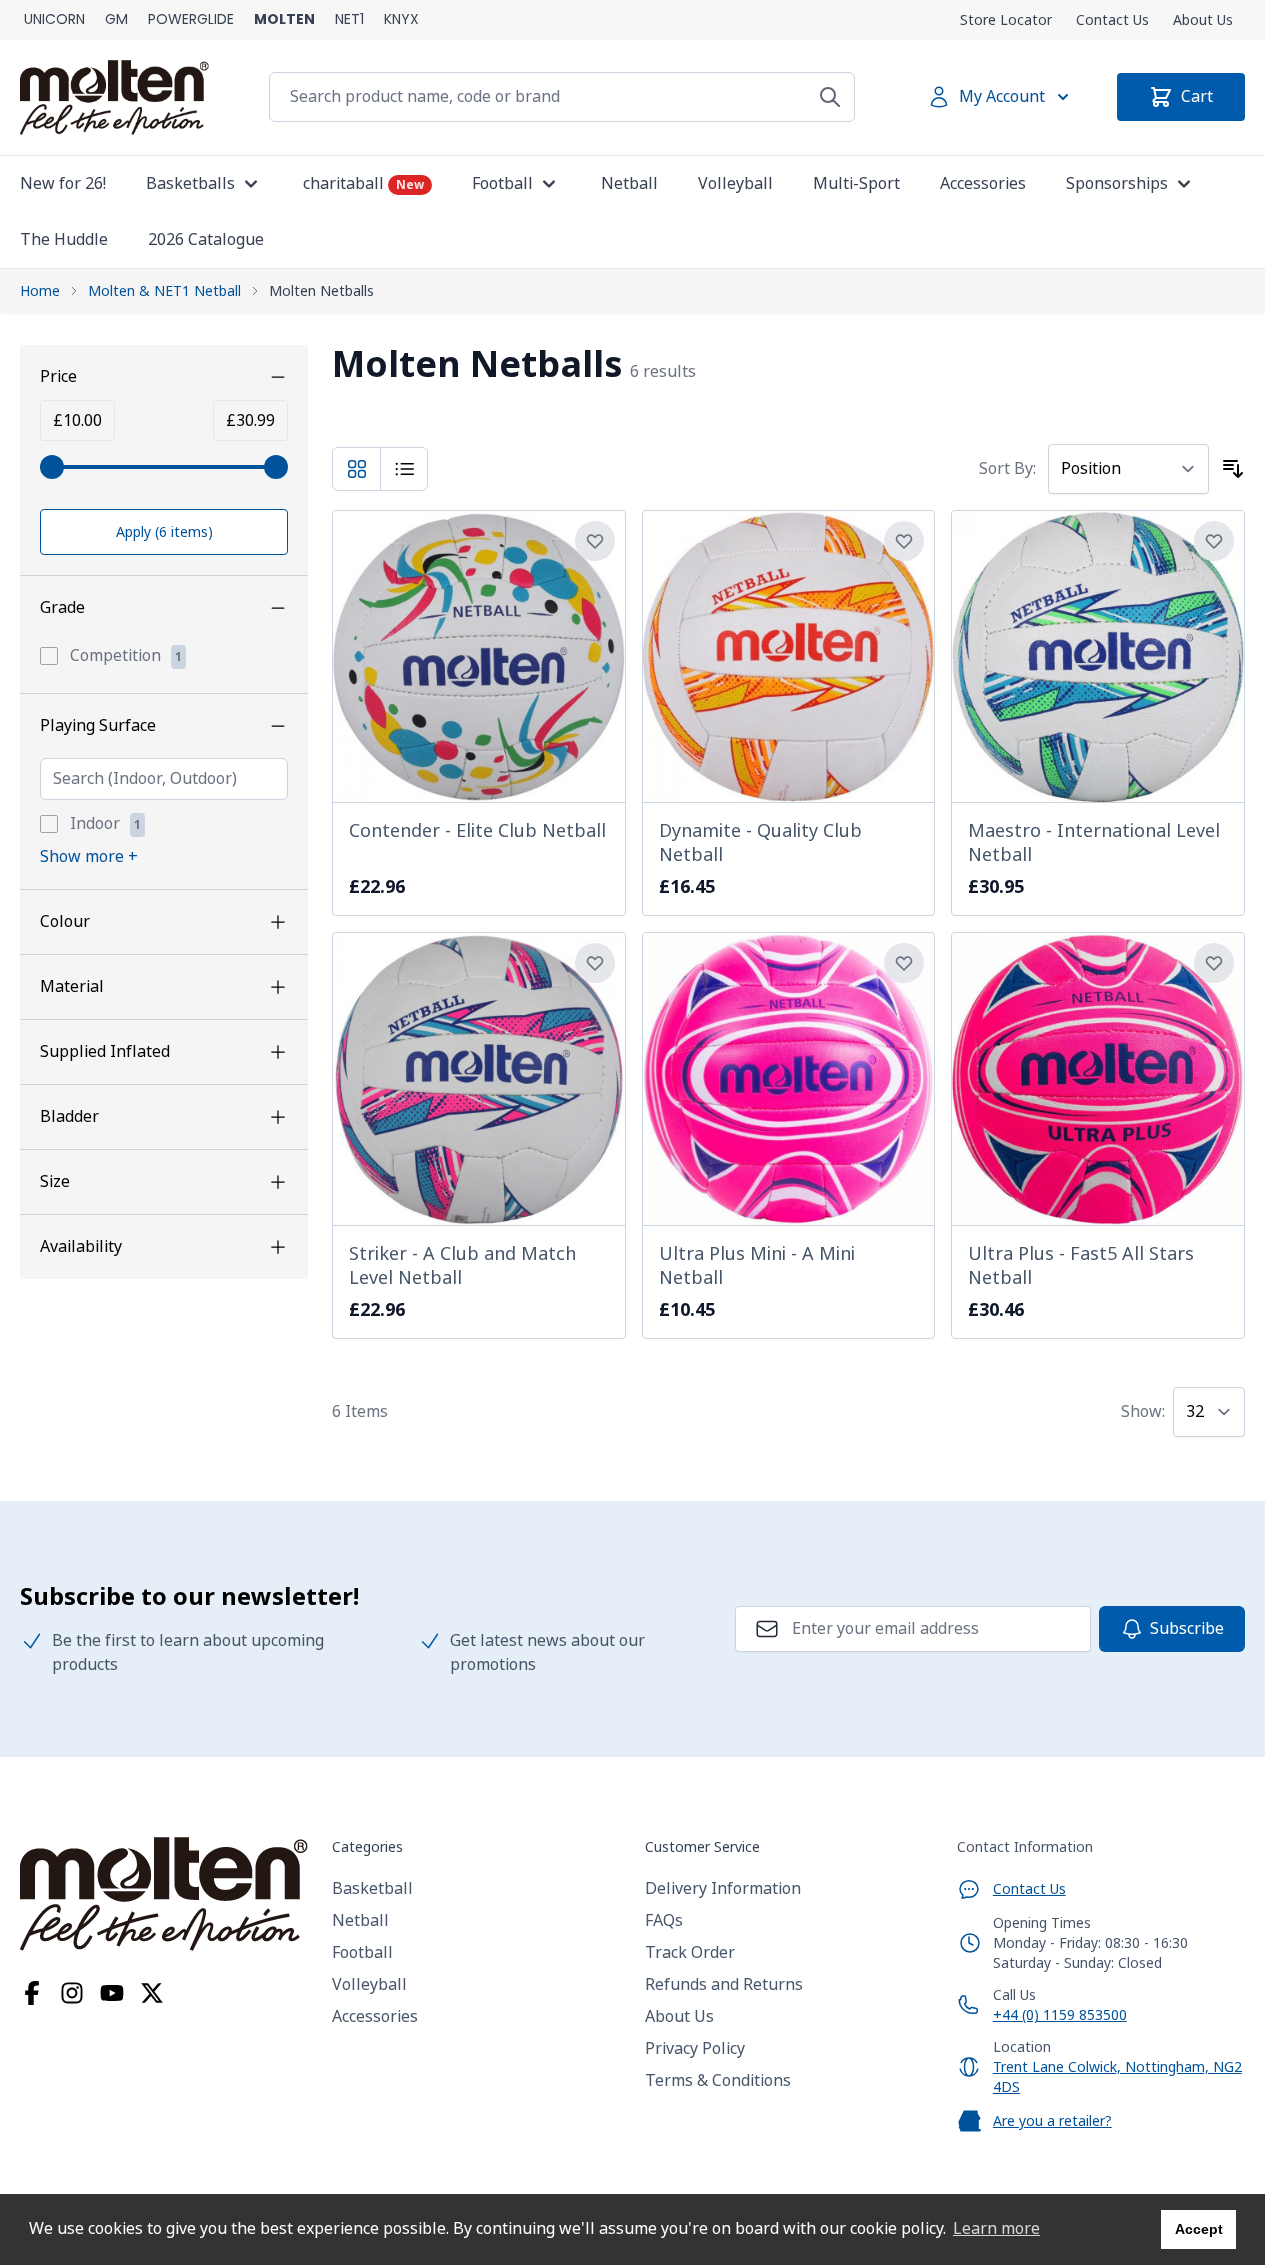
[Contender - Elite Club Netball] (479, 657)
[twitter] (152, 1993)
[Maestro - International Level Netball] (1098, 657)
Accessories (375, 2016)
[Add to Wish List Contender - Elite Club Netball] (595, 541)
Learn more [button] (996, 2228)
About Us (1203, 20)
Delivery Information (723, 1888)
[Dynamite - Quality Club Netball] (789, 657)
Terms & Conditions (718, 2080)
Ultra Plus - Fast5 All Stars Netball (1081, 1266)
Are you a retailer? (1052, 2121)
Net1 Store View (349, 20)
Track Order (690, 1952)
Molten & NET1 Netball (164, 291)
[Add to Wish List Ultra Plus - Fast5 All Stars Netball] (1214, 963)
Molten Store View (284, 20)
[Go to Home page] (114, 97)
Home (40, 291)
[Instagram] (72, 1993)
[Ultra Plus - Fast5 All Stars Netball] (1098, 1079)
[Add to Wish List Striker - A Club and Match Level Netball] (595, 963)
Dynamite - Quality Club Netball (760, 843)
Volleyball (369, 1984)
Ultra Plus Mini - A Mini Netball (757, 1266)
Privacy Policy (695, 2048)
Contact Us (1112, 20)
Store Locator (1006, 20)
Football (362, 1952)
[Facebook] (32, 1993)
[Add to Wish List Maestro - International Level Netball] (1214, 541)
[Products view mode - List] (405, 469)
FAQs (664, 1920)
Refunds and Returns (724, 1984)
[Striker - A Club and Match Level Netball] (479, 1079)
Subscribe (1187, 1628)
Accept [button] (1199, 2229)
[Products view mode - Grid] (357, 469)
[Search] (830, 97)
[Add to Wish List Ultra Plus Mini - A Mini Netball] (904, 963)
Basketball (372, 1888)
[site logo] (164, 1894)
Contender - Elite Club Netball (477, 831)
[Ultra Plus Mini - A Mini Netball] (789, 1079)
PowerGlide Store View (191, 20)
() (164, 532)
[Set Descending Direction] (1233, 469)
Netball (360, 1920)
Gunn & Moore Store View (116, 20)
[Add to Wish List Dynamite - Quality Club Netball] (904, 541)
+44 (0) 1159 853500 (1060, 2015)
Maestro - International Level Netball (1094, 843)
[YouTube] (112, 1993)
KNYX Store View (401, 20)
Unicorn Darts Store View (54, 20)
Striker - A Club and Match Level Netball (462, 1266)
